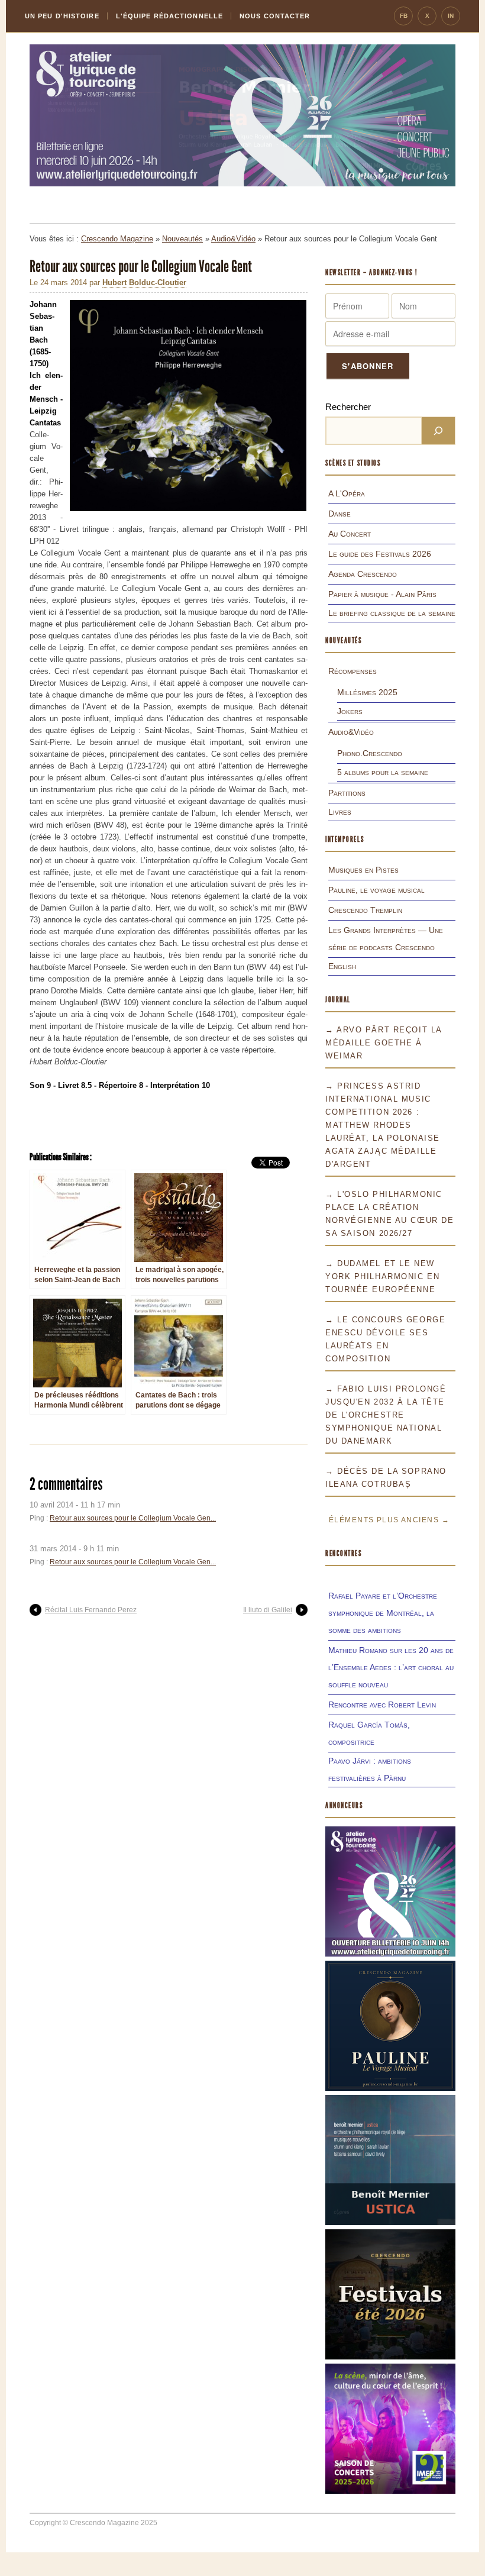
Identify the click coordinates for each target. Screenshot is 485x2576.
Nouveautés (182, 239)
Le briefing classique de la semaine (392, 613)
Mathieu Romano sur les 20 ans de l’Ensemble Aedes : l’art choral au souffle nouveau (391, 1667)
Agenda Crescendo (363, 574)
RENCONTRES (344, 1553)
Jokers (350, 711)
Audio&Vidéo (233, 239)
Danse (339, 514)
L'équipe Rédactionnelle (169, 16)
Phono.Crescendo (370, 753)
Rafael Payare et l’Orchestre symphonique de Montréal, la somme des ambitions (383, 1613)
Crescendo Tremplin (365, 910)
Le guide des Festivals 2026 (380, 554)
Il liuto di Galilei (268, 1610)
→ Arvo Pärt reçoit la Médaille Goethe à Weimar (384, 1043)
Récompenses (353, 671)
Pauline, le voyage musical (376, 890)
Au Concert (350, 534)
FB (404, 16)
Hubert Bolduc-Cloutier (144, 283)
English (342, 966)
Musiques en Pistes (363, 870)
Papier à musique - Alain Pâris (382, 594)
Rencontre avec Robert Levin (382, 1705)
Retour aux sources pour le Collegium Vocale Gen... (133, 1518)
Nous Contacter (275, 16)
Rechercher (348, 407)
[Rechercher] (438, 431)
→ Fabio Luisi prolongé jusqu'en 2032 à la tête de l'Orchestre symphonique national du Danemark (386, 1415)
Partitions (347, 793)
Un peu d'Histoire (62, 16)
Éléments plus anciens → (389, 1520)
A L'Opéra (347, 493)
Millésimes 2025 (367, 692)
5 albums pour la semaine (383, 772)
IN (451, 16)
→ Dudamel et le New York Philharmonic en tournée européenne (382, 1276)
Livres (340, 812)
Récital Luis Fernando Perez (91, 1610)
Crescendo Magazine (117, 239)
